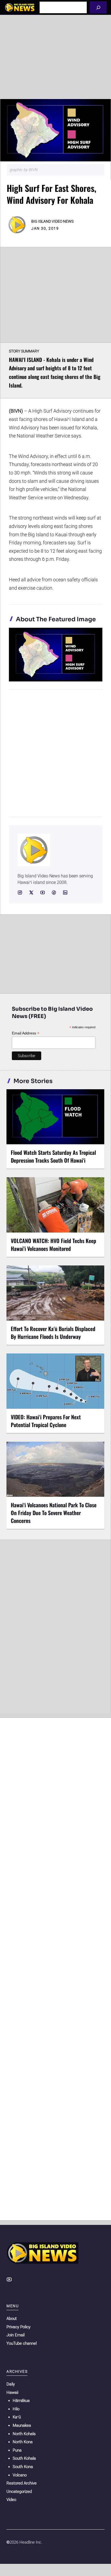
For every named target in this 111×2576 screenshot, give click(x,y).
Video (11, 2500)
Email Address (26, 1033)
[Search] (98, 7)
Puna (17, 2450)
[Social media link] (20, 892)
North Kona (23, 2442)
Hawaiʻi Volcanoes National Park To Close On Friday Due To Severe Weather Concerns (54, 1513)
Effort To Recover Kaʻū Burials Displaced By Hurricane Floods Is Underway (53, 1333)
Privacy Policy (18, 2327)
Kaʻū (17, 2417)
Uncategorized (19, 2492)
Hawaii (12, 2392)
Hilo (16, 2409)
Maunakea (22, 2425)
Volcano (20, 2475)
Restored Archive (22, 2483)
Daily (11, 2384)
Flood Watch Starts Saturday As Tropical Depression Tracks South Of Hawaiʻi (53, 1156)
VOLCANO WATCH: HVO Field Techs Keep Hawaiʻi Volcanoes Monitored (53, 1245)
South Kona (23, 2467)
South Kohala (24, 2458)
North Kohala (24, 2434)
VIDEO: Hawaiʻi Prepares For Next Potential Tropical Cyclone (46, 1421)
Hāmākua (21, 2401)
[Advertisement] (55, 57)
